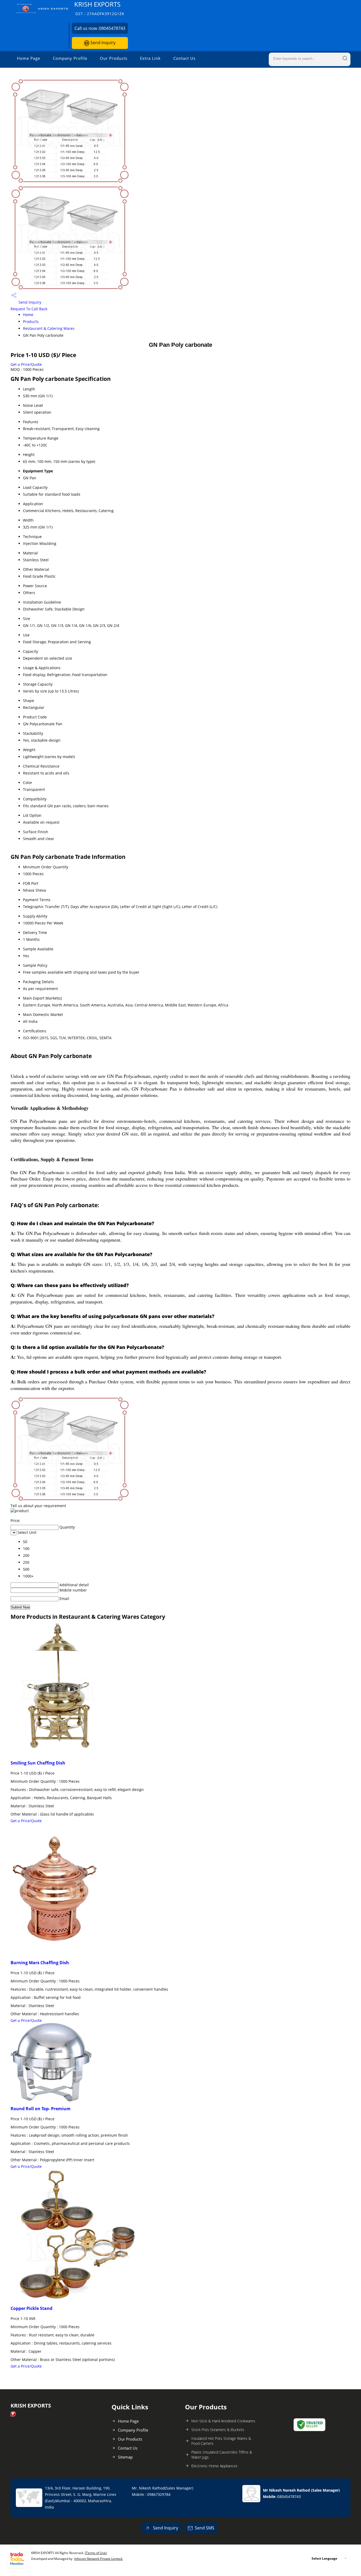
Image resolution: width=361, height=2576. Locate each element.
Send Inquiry (102, 43)
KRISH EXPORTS (99, 8)
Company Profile (70, 58)
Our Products (114, 58)
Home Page (29, 58)
